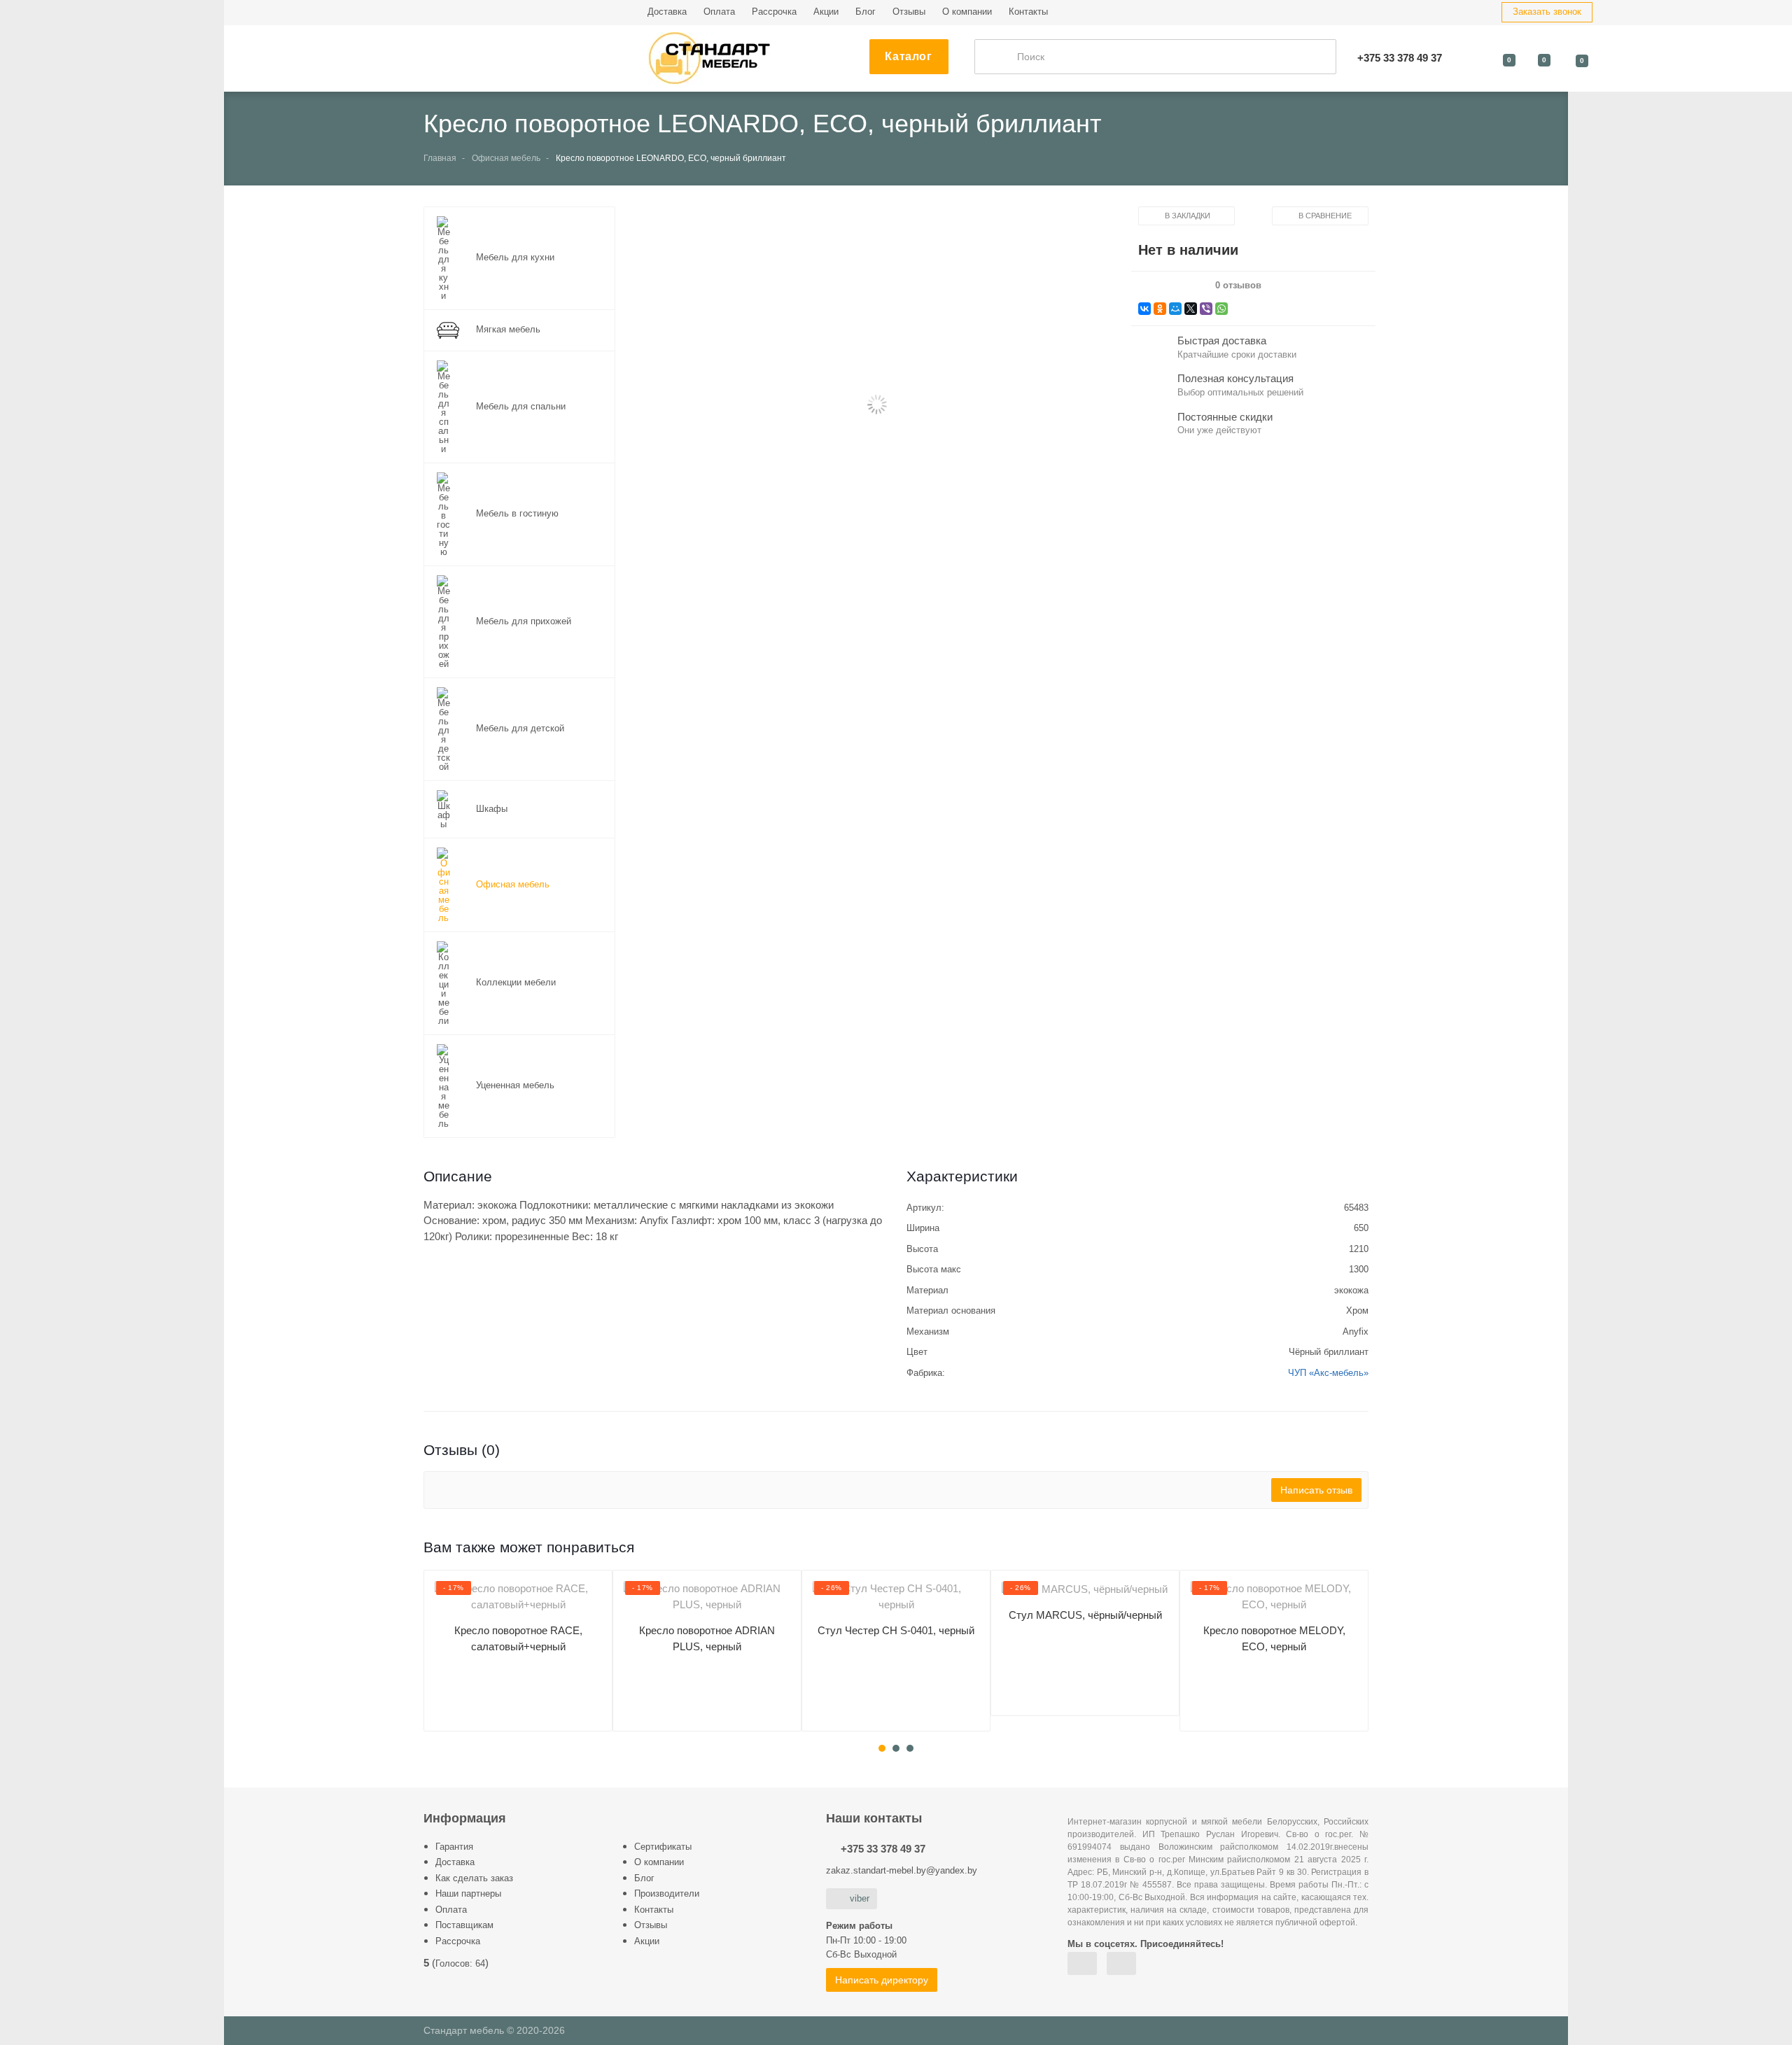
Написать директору (882, 1980)
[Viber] (1206, 309)
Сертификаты (663, 1847)
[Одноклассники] (1160, 309)
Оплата (719, 12)
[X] (1191, 309)
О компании (967, 12)
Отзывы (909, 12)
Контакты (1028, 12)
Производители (667, 1893)
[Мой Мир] (1175, 309)
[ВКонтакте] (1144, 309)
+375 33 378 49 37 (883, 1849)
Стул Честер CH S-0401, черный (896, 1630)
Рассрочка (774, 12)
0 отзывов (1238, 286)
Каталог (908, 56)
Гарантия (454, 1847)
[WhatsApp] (1221, 309)
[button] (876, 406)
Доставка (667, 12)
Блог (866, 12)
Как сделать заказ (474, 1878)
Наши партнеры (468, 1893)
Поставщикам (464, 1925)
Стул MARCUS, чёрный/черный (1085, 1615)
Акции (826, 12)
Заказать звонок (1547, 12)
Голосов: (460, 1963)
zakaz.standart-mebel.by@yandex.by (902, 1870)
